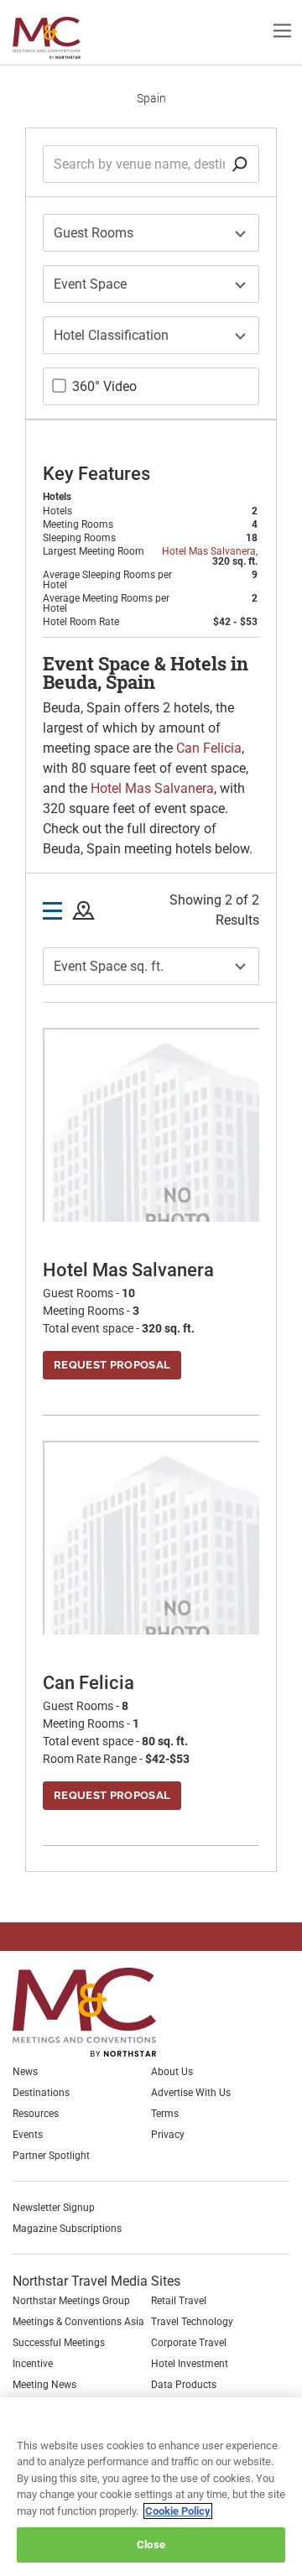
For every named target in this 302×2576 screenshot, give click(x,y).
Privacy (168, 2135)
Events (28, 2135)
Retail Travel (179, 2301)
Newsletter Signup (54, 2208)
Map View (83, 911)
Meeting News (44, 2385)
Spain (151, 98)
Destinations (41, 2093)
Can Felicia (209, 748)
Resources (36, 2114)
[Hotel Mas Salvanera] (151, 1203)
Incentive (33, 2364)
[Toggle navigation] (282, 30)
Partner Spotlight (51, 2156)
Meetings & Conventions (60, 38)
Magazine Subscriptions (67, 2229)
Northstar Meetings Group (71, 2301)
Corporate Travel (189, 2343)
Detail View (52, 912)
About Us (172, 2072)
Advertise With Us (191, 2093)
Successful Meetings (59, 2343)
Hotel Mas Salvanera (209, 551)
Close (151, 2545)
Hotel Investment (190, 2364)
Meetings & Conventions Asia (78, 2322)
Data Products (184, 2385)
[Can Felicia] (151, 1616)
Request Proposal (112, 1365)
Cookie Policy (178, 2511)
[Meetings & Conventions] (98, 2012)
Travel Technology (192, 2322)
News (25, 2072)
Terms (165, 2114)
